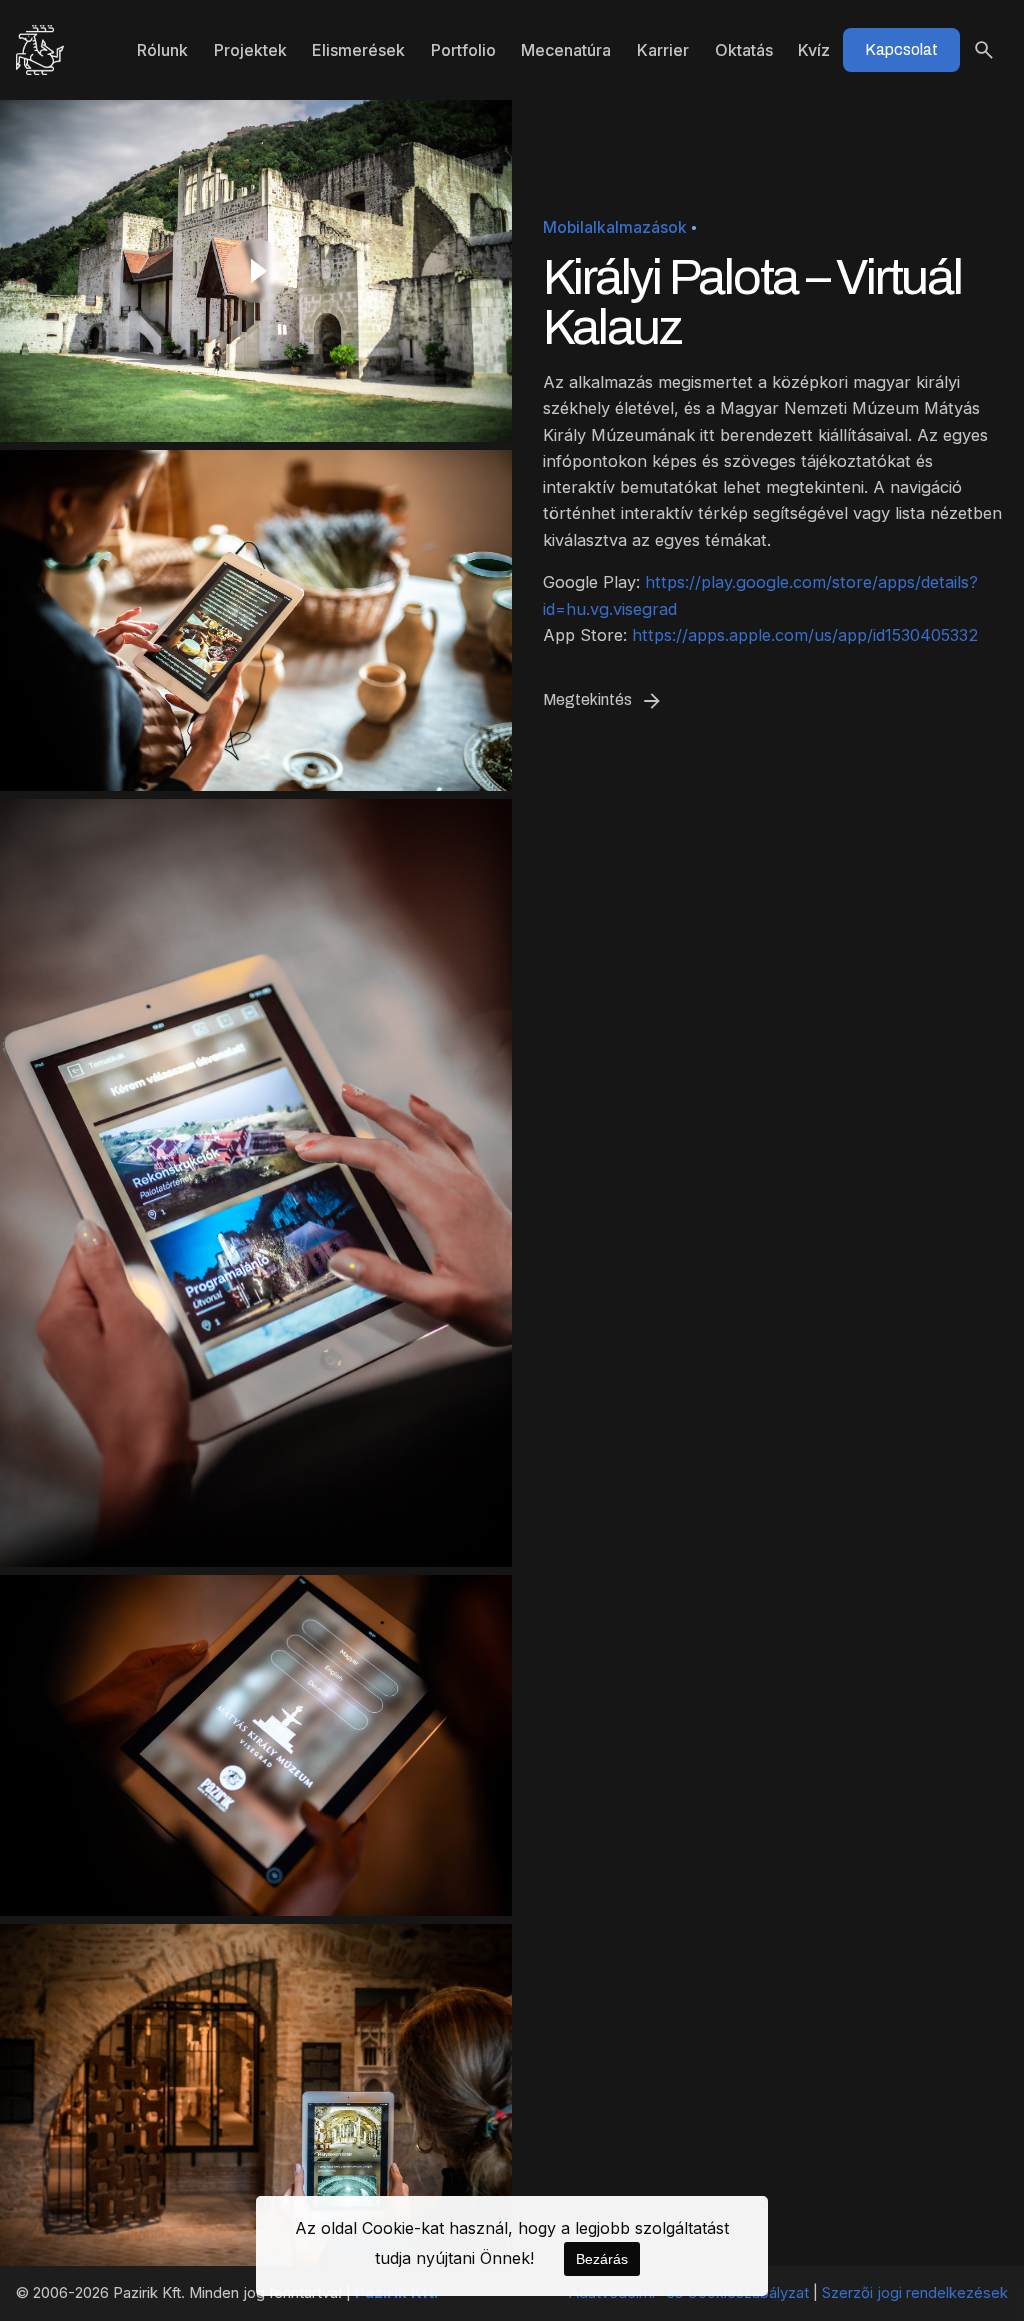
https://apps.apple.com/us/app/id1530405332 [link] (805, 635)
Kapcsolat (901, 49)
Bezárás (602, 2259)
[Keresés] (984, 50)
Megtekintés (587, 699)
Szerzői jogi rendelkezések (915, 2293)
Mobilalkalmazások (615, 227)
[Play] (256, 271)
